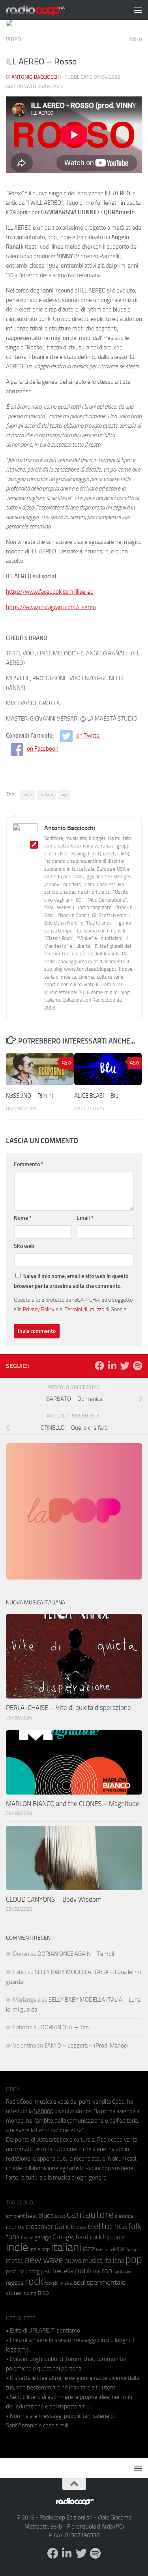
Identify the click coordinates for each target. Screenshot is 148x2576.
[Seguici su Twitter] (125, 1366)
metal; (15, 2261)
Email (85, 1218)
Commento (29, 1164)
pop (64, 795)
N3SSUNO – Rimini (29, 1096)
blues (46, 2216)
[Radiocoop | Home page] (46, 10)
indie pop (40, 2249)
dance (65, 2226)
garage (43, 2237)
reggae (15, 2283)
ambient (15, 2216)
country (15, 2227)
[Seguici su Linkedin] (112, 1366)
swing (30, 2293)
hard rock (89, 2237)
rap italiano (123, 2272)
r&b (97, 2271)
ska (68, 2283)
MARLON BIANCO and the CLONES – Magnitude (73, 1804)
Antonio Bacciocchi (36, 77)
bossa (60, 2216)
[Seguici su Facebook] (99, 1366)
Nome (23, 1218)
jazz (89, 2249)
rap (107, 2271)
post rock (17, 2271)
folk (135, 2226)
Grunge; (64, 2237)
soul (80, 2282)
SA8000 (44, 2111)
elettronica (107, 2226)
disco (81, 2227)
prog (34, 2271)
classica (124, 2216)
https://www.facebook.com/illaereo (50, 592)
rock (34, 2281)
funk (13, 2237)
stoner (14, 2293)
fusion (27, 2237)
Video (13, 39)
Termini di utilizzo (84, 1309)
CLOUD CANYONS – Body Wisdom (54, 1899)
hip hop (113, 2237)
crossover (39, 2227)
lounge (133, 2250)
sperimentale (106, 2282)
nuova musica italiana (94, 2261)
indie (27, 795)
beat (32, 2216)
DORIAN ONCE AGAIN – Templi (76, 1954)
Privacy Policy (39, 1309)
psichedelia (57, 2271)
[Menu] (138, 10)
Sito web (24, 1246)
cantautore (90, 2215)
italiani (46, 795)
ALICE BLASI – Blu (96, 1096)
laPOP (117, 2249)
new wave (44, 2260)
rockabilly (54, 2283)
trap (43, 2293)
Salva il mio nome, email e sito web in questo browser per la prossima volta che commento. (71, 1281)
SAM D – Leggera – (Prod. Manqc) (86, 2046)
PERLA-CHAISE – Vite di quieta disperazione (68, 1708)
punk (83, 2270)
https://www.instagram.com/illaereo (51, 607)
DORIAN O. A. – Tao (65, 2027)
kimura (102, 2250)
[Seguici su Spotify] (137, 1366)
